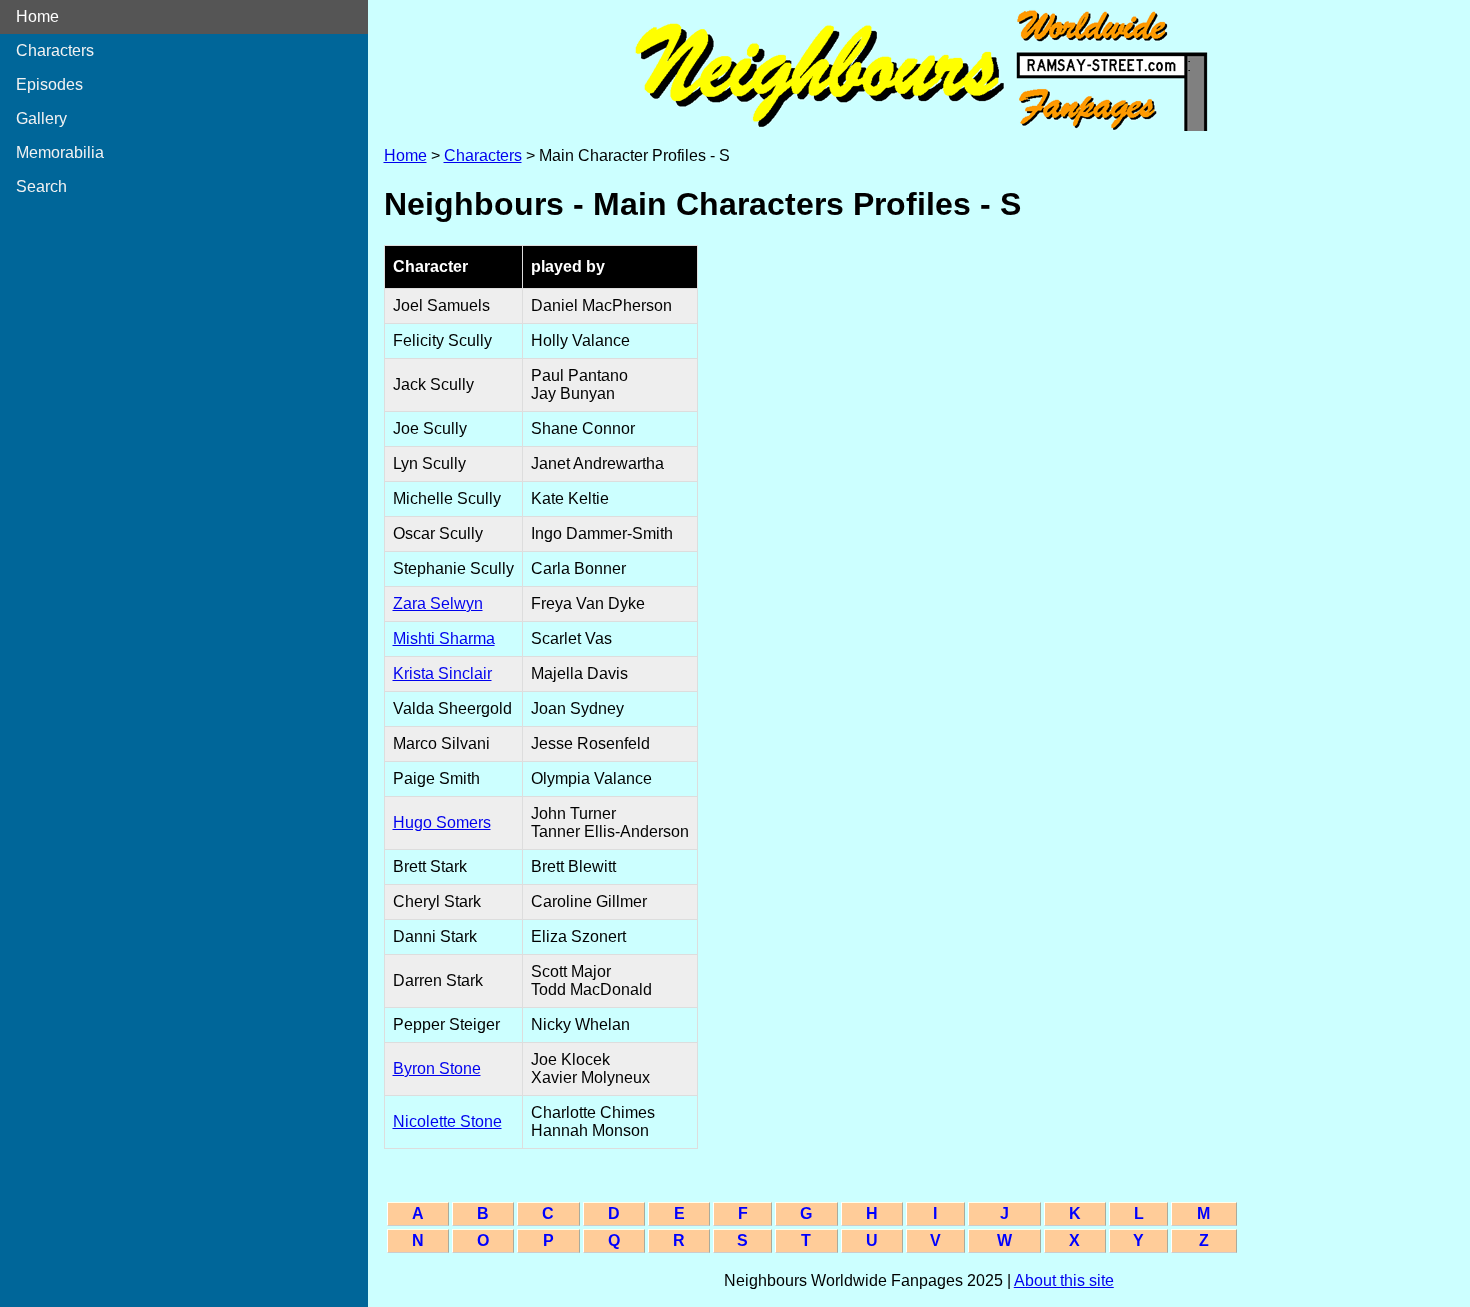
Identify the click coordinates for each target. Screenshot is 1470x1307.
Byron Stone (437, 1068)
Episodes (49, 84)
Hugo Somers (442, 822)
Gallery (41, 118)
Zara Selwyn (438, 603)
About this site (1064, 1280)
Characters (55, 50)
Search (41, 186)
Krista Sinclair (442, 673)
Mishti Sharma (444, 638)
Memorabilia (60, 152)
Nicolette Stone (447, 1121)
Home (37, 16)
